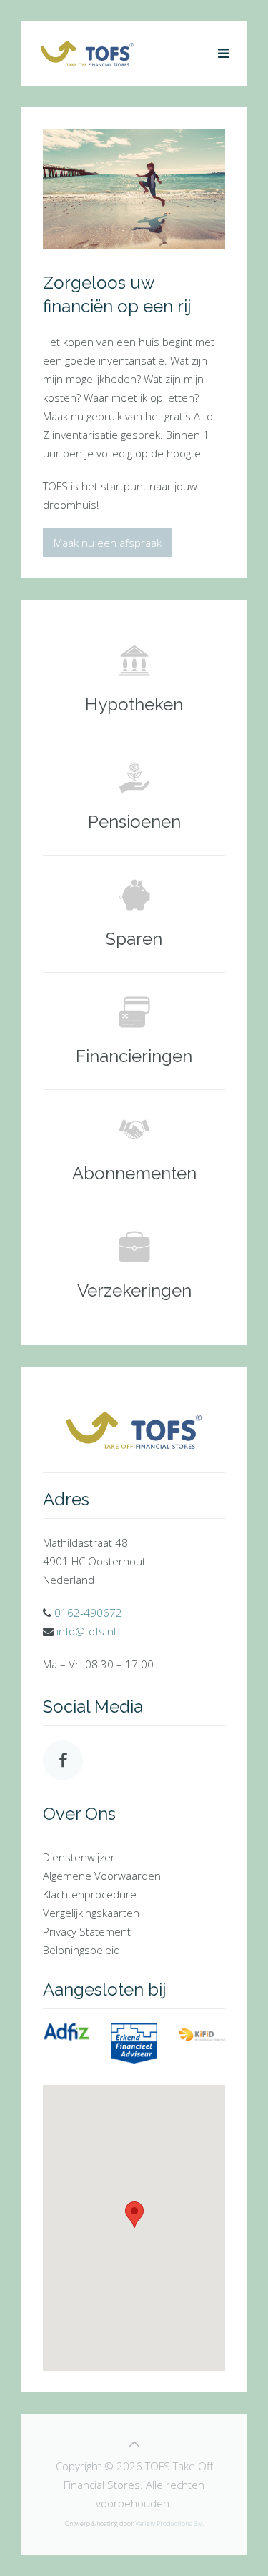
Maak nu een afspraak (108, 543)
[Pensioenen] (134, 797)
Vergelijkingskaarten (91, 1913)
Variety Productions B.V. (169, 2523)
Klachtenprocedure (90, 1894)
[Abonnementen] (134, 1148)
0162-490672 (88, 1613)
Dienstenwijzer (79, 1857)
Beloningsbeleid (81, 1950)
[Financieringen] (134, 1031)
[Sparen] (134, 914)
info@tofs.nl (86, 1631)
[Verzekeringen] (134, 1265)
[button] (134, 2215)
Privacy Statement (87, 1931)
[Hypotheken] (134, 679)
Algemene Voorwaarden (102, 1876)
